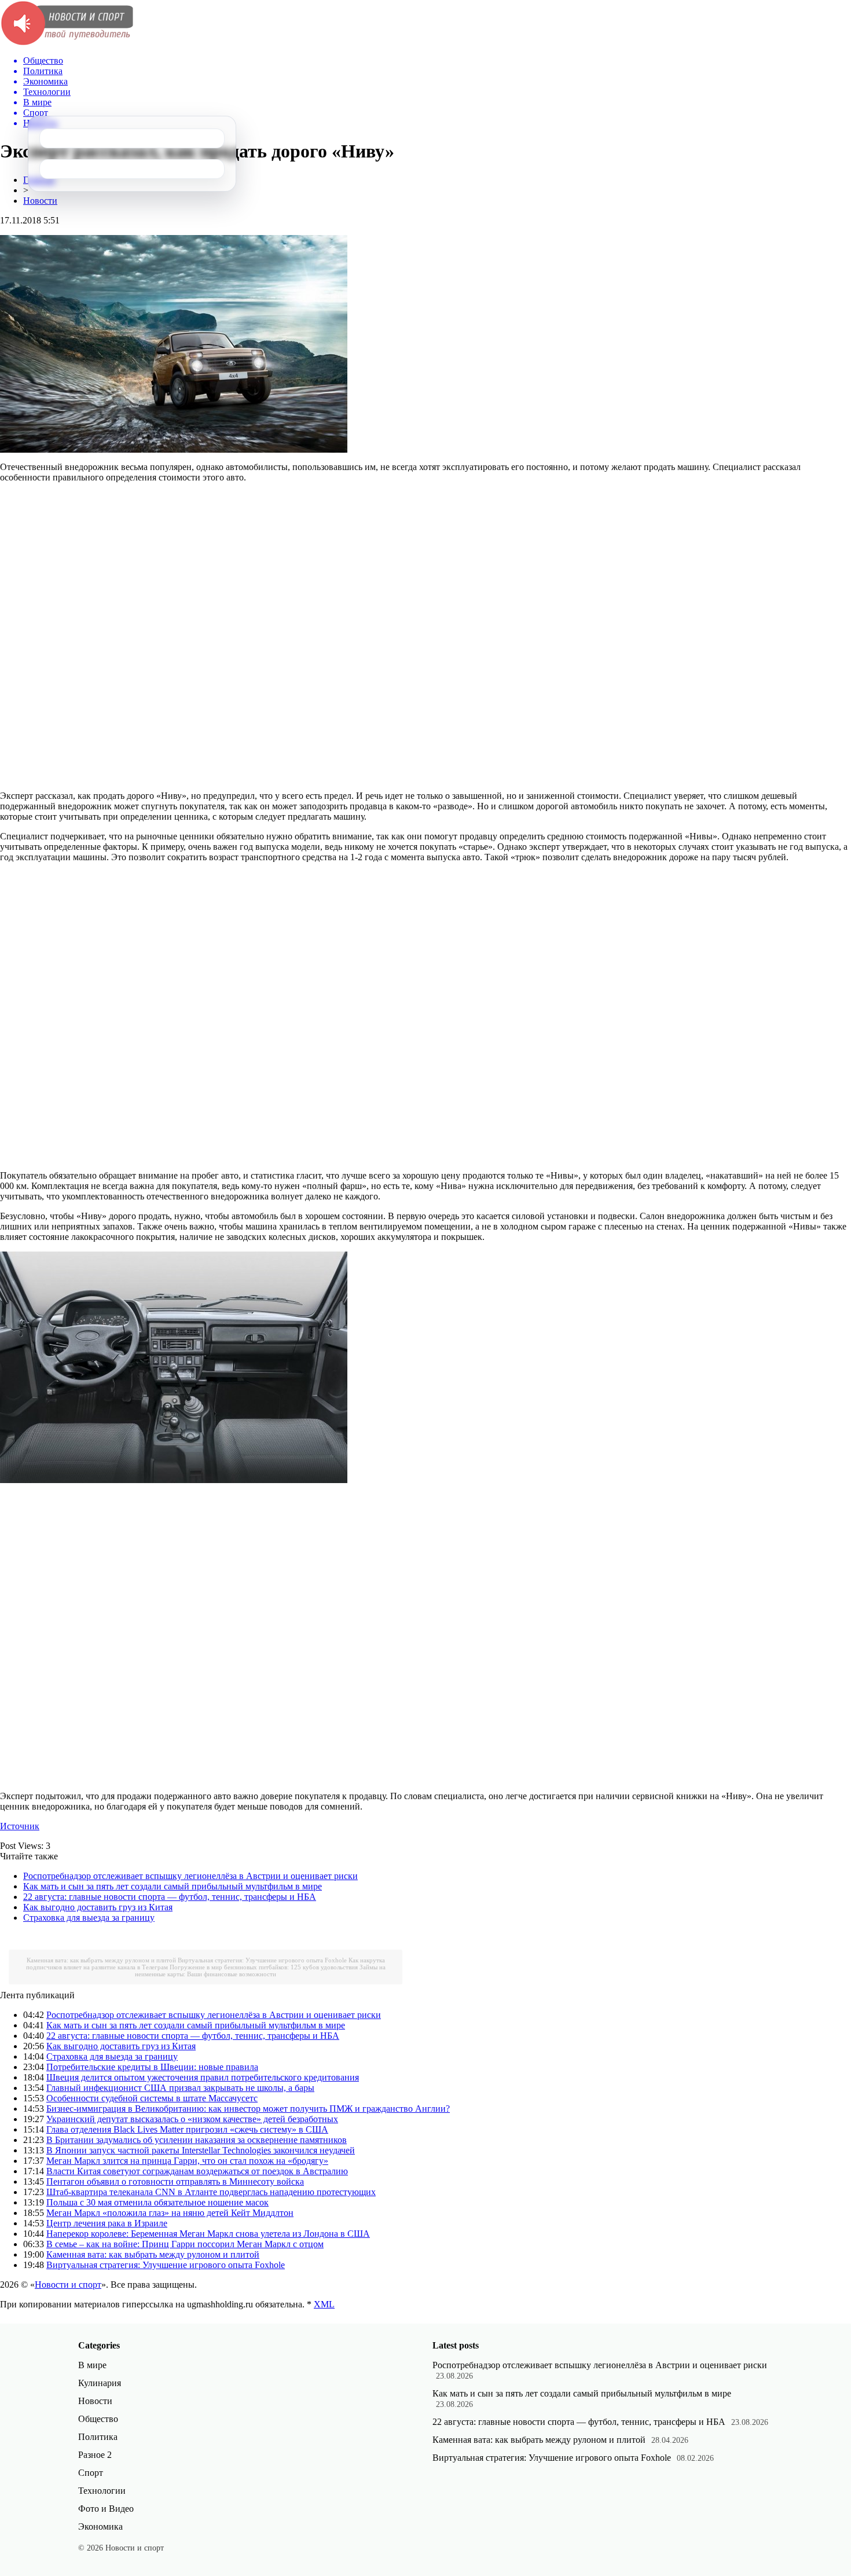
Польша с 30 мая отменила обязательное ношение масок (157, 2202)
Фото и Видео (106, 2509)
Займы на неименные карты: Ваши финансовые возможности (260, 1970)
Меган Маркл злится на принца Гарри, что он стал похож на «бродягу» (187, 2161)
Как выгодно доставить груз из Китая (98, 1907)
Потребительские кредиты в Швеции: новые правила (152, 2067)
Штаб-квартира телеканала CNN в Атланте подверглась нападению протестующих (211, 2192)
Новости (40, 201)
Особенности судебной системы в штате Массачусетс (152, 2098)
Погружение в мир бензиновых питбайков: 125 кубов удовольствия (264, 1967)
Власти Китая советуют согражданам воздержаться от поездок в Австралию (197, 2171)
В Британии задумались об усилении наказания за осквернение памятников (197, 2140)
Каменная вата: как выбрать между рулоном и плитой (101, 1960)
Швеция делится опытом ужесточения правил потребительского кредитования (203, 2077)
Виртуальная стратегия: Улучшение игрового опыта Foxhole (262, 1960)
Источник (20, 1826)
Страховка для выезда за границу (89, 1918)
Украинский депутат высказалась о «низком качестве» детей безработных (192, 2119)
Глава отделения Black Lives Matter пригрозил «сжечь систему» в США (187, 2129)
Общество (98, 2419)
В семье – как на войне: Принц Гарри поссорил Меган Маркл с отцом (185, 2244)
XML (324, 2304)
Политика (98, 2437)
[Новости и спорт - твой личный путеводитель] (67, 43)
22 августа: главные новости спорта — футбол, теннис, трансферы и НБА (170, 1897)
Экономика (100, 2527)
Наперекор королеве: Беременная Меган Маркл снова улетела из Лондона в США (208, 2234)
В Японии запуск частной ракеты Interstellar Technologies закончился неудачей (201, 2150)
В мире (92, 2365)
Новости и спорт (68, 2285)
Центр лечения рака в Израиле (107, 2223)
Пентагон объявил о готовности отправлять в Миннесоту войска (175, 2181)
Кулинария (100, 2383)
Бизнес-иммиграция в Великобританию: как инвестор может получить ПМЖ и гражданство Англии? (248, 2109)
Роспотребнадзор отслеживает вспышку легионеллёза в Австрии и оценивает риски (190, 1876)
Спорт (91, 2473)
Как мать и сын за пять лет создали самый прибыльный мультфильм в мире (173, 1886)
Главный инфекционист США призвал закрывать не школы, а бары (180, 2088)
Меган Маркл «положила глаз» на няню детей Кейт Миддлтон (170, 2213)
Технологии (102, 2491)
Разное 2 (95, 2455)
